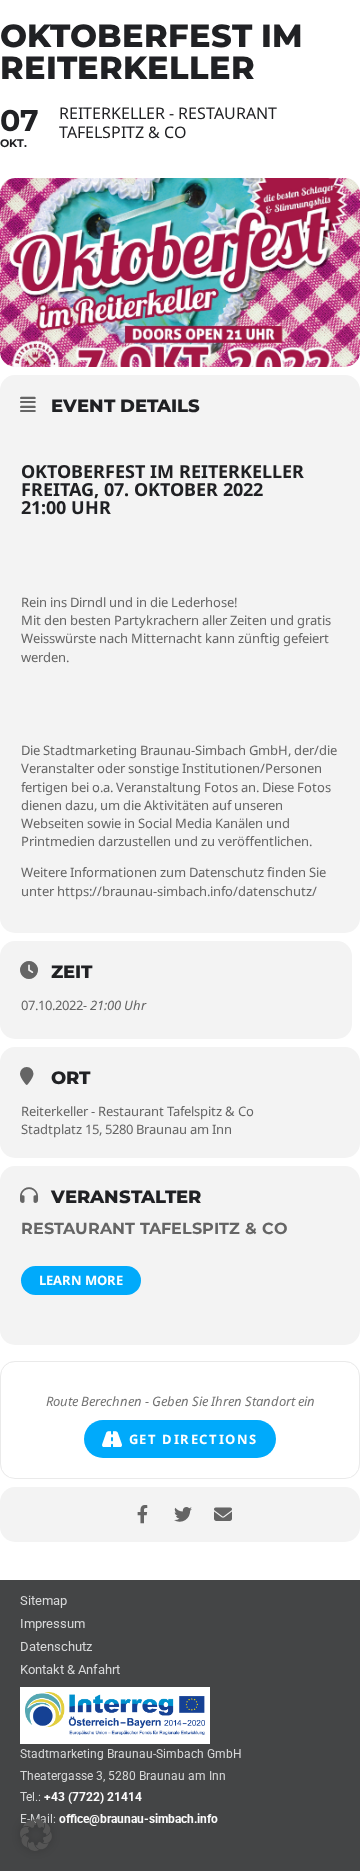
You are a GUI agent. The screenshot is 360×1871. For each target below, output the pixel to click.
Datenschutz (56, 1647)
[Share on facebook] (142, 1514)
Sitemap (43, 1601)
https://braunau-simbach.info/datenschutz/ (187, 891)
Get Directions (193, 1439)
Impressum (52, 1624)
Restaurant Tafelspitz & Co (154, 1228)
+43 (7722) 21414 (93, 1797)
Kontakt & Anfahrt (70, 1670)
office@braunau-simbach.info (138, 1819)
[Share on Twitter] (182, 1514)
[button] (36, 1835)
